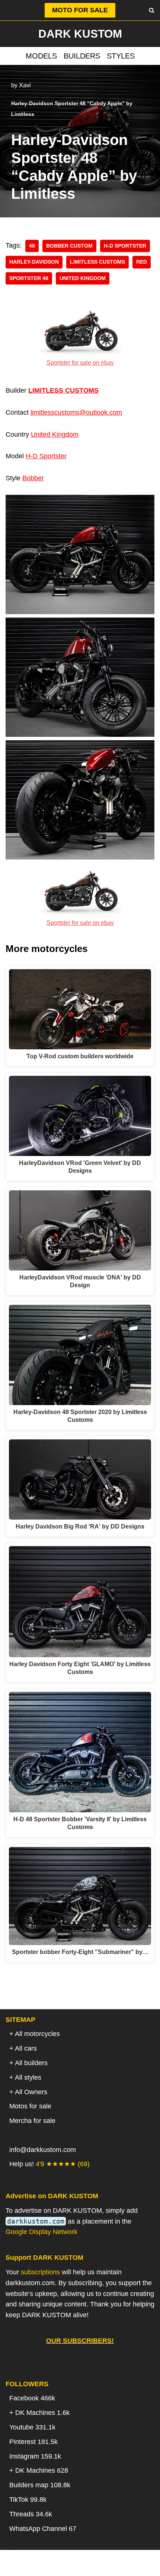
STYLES (121, 56)
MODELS (41, 56)
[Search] (152, 10)
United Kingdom (83, 278)
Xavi (25, 85)
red (142, 262)
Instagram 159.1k (35, 2456)
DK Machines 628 (42, 2470)
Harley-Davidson (34, 262)
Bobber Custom (69, 246)
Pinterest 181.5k (33, 2442)
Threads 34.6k (31, 2514)
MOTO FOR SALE (80, 10)
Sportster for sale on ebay (80, 362)
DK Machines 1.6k (42, 2413)
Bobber (33, 478)
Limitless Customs (97, 262)
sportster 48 (29, 278)
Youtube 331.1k (32, 2427)
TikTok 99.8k (28, 2500)
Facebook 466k (32, 2398)
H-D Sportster (125, 246)
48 (32, 246)
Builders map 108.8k (40, 2485)
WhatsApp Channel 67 (43, 2529)
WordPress (109, 2567)
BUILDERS (82, 56)
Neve (42, 2567)
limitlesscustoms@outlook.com (76, 412)
